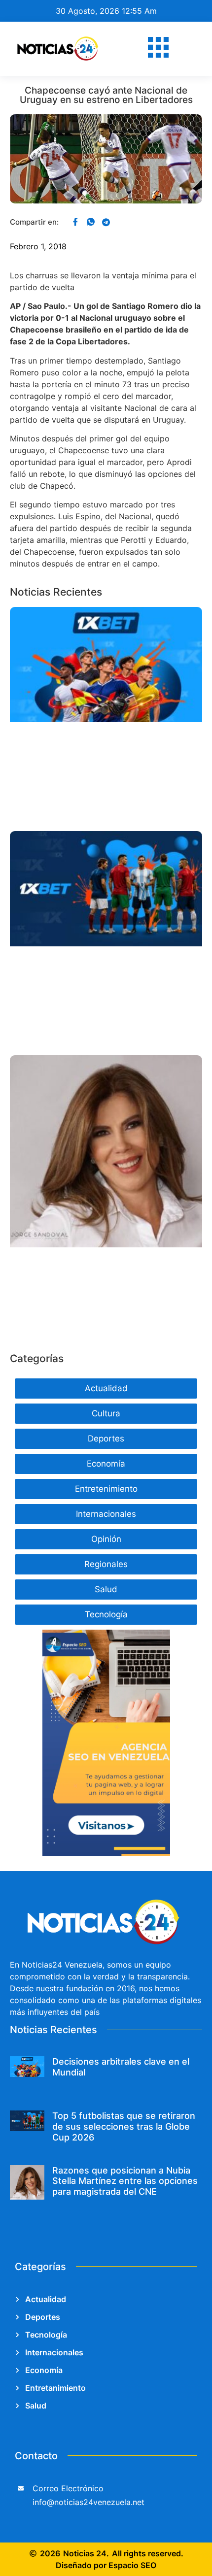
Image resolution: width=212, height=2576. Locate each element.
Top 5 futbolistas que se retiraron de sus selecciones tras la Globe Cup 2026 (124, 2126)
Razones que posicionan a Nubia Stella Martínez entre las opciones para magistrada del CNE (125, 2181)
